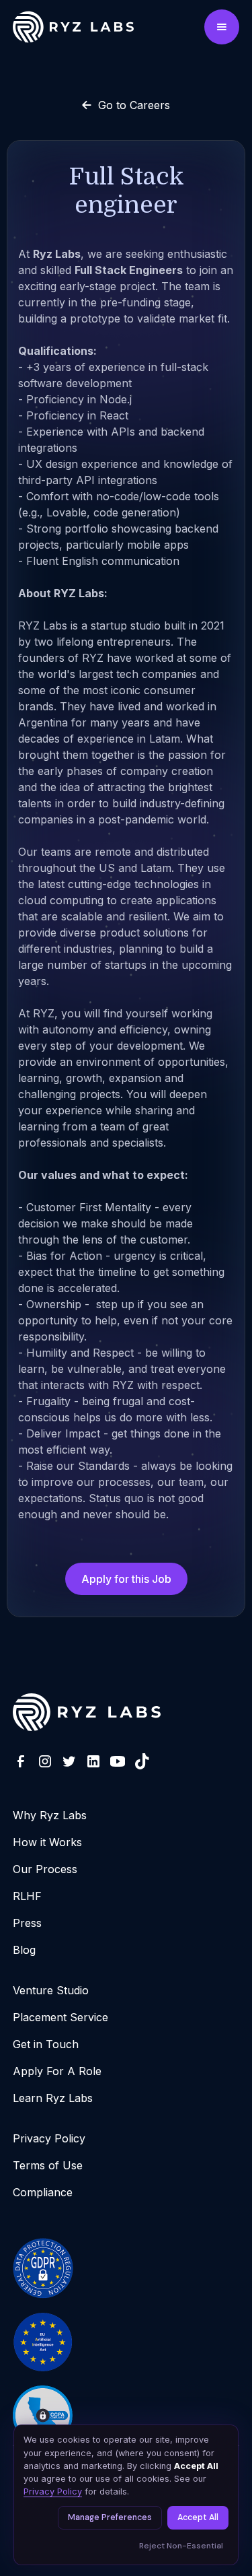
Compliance (43, 2192)
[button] (222, 27)
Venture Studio (51, 1990)
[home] (58, 27)
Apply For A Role (57, 2071)
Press (27, 1923)
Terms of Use (48, 2165)
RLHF (27, 1896)
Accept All (198, 2517)
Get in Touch (46, 2044)
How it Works (47, 1842)
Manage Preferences (110, 2517)
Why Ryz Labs (50, 1815)
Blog (24, 1950)
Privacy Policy (49, 2138)
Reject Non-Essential (181, 2546)
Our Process (45, 1869)
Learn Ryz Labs (53, 2098)
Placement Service (60, 2017)
